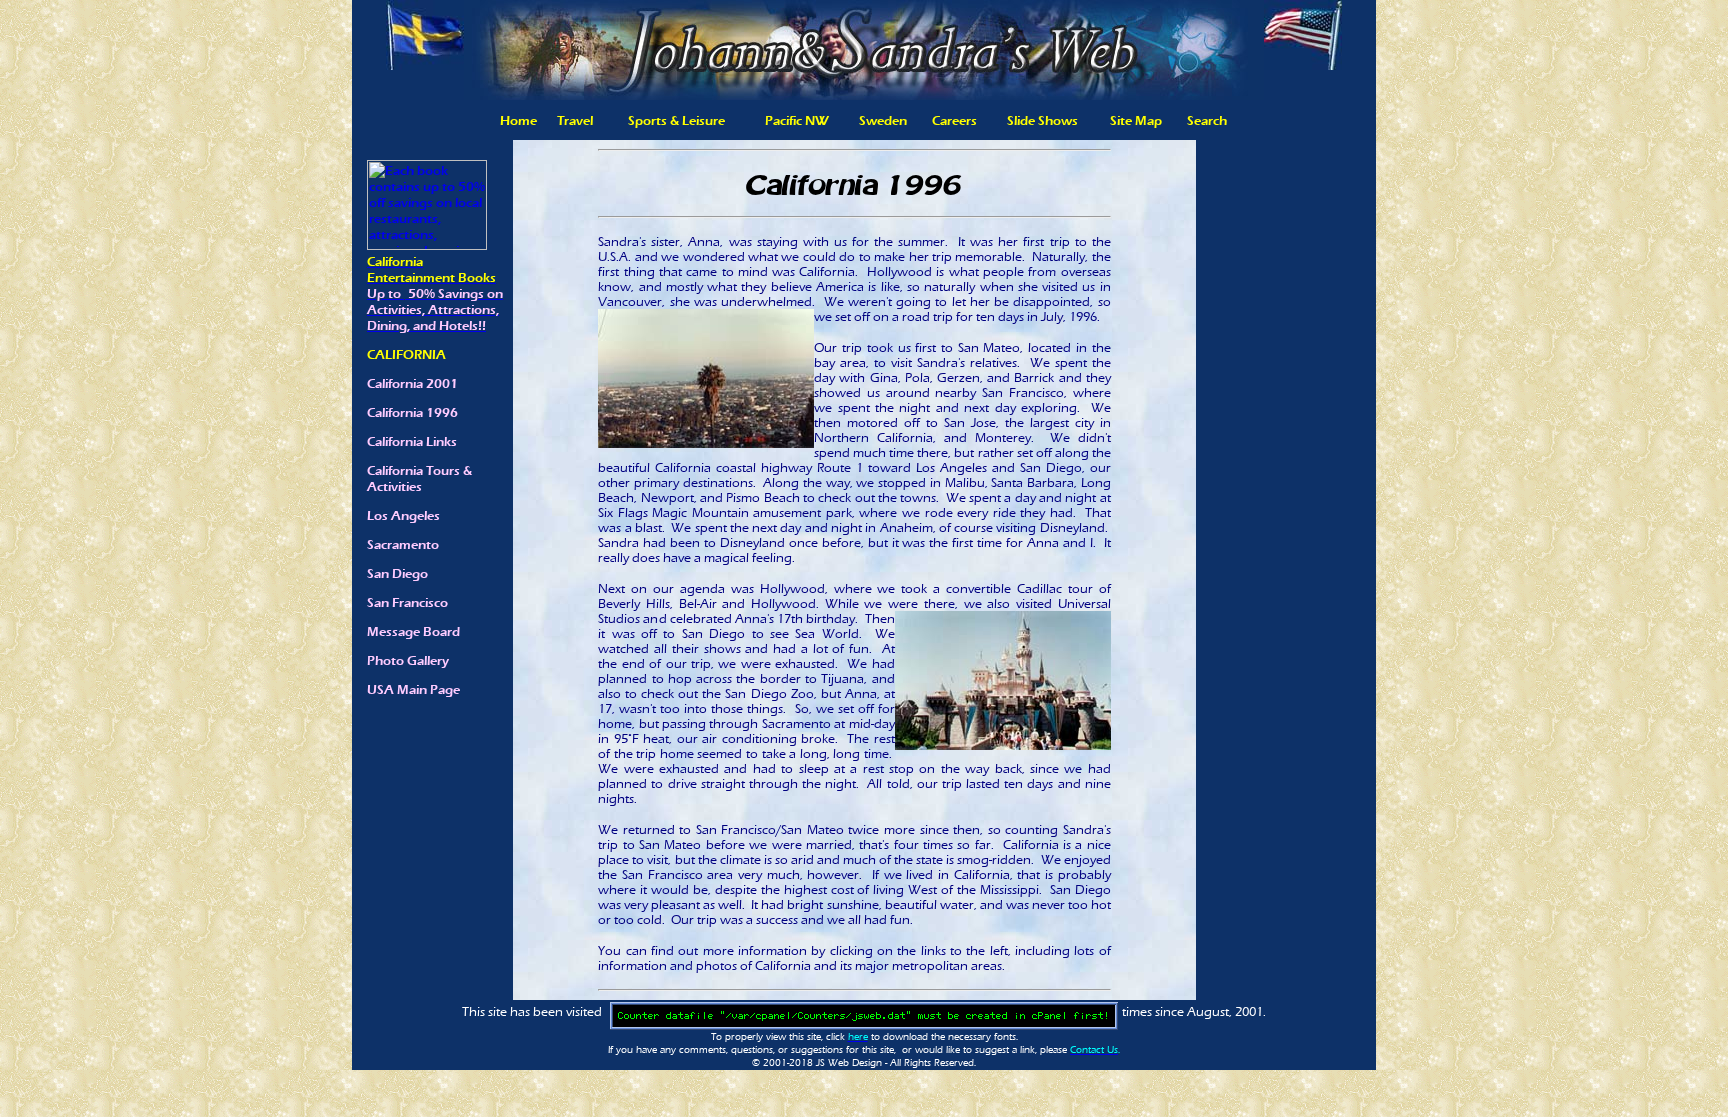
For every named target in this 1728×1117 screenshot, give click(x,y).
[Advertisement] (1286, 460)
